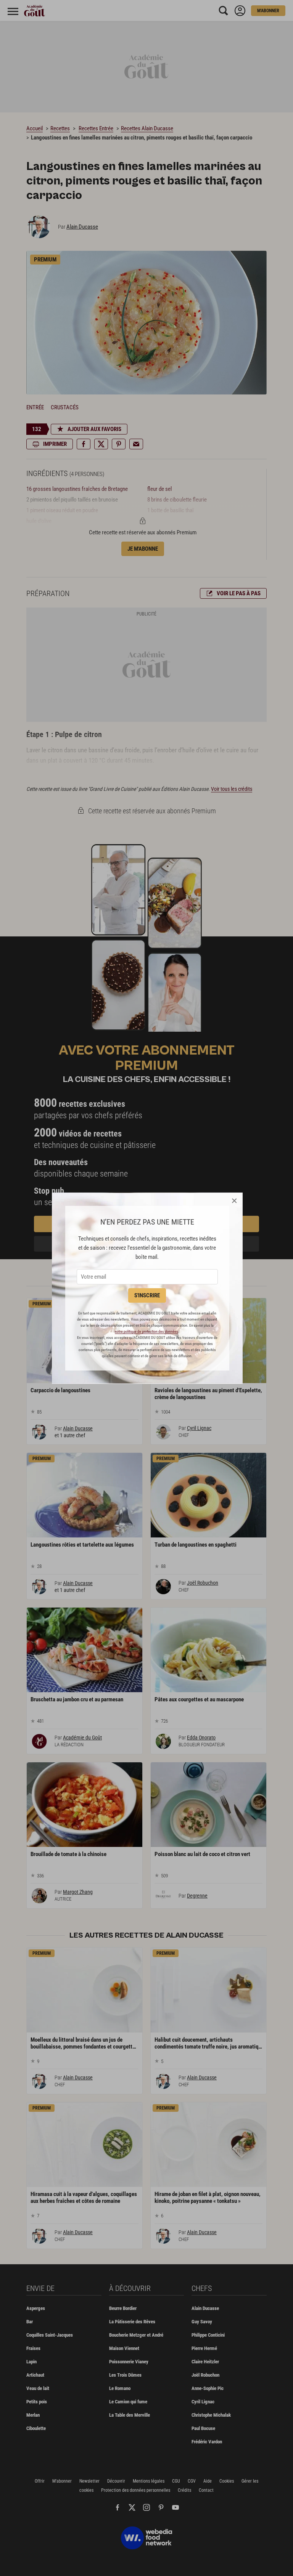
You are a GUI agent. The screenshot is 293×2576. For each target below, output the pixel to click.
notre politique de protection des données (146, 1331)
